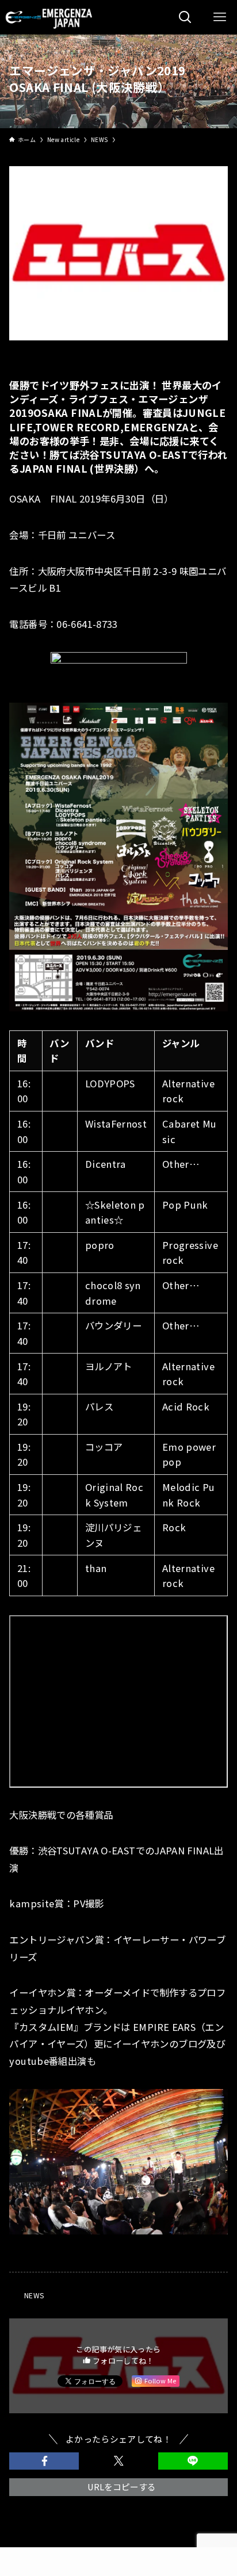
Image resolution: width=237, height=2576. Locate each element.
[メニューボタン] (220, 17)
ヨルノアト (109, 1366)
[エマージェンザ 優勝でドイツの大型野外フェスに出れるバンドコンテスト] (51, 17)
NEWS (34, 2295)
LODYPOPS (110, 1083)
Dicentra (106, 1164)
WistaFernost (116, 1124)
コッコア (104, 1447)
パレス (99, 1406)
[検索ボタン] (185, 17)
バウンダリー (113, 1325)
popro (100, 1245)
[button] (44, 2461)
